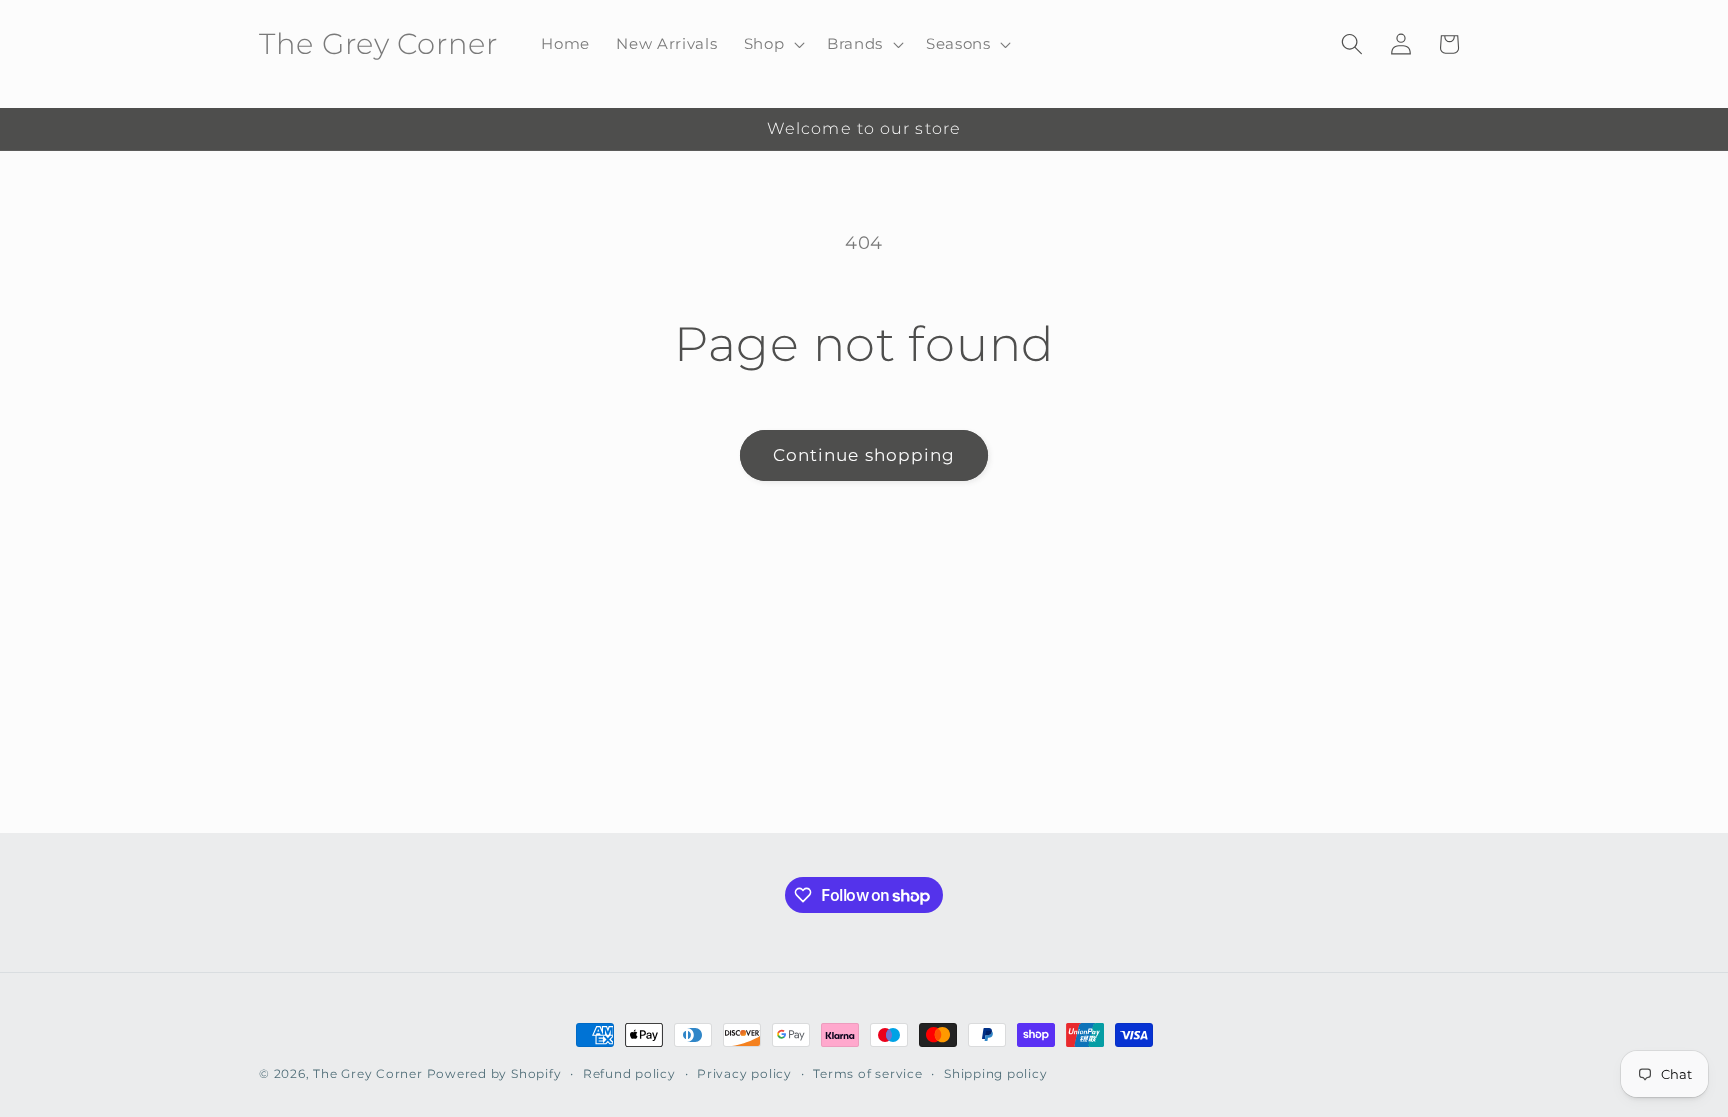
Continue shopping (864, 455)
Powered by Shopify (494, 1073)
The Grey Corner (368, 1073)
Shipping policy (996, 1073)
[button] (772, 44)
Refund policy (629, 1073)
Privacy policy (744, 1073)
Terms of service (867, 1073)
